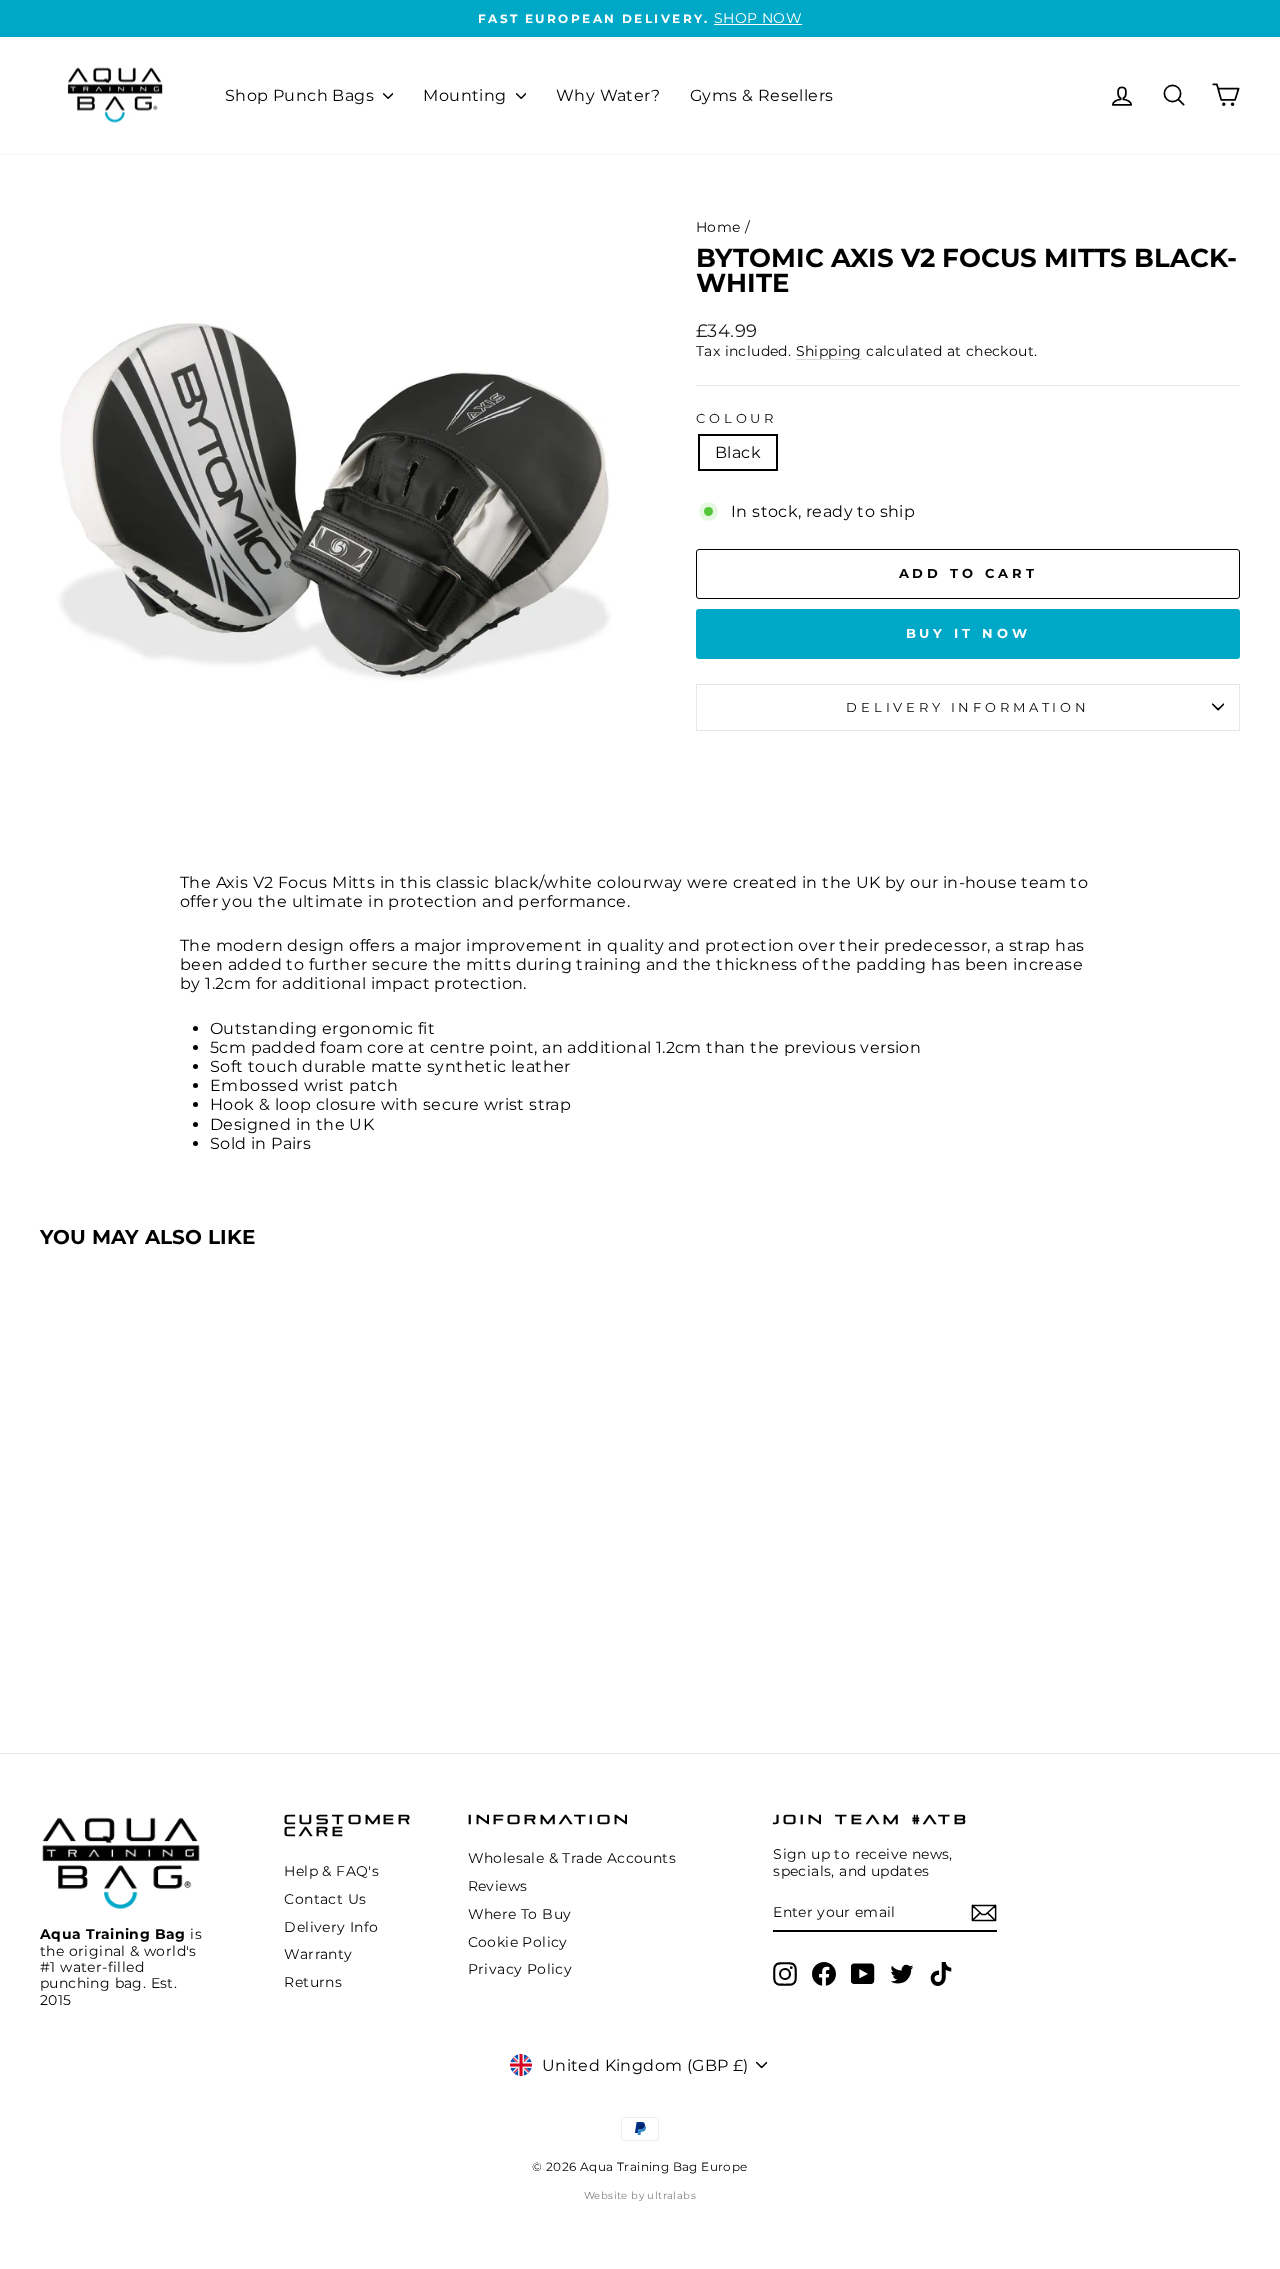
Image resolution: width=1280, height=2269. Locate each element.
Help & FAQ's (331, 1871)
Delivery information (968, 707)
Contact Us (325, 1899)
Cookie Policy (518, 1942)
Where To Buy (520, 1914)
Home (718, 227)
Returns (313, 1982)
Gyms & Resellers (761, 95)
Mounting (467, 95)
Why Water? (608, 95)
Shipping (829, 351)
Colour (736, 418)
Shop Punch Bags (301, 95)
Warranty (318, 1954)
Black (738, 452)
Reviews (498, 1886)
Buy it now (968, 633)
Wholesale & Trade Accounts (572, 1858)
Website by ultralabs (640, 2195)
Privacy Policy (520, 1969)
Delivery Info (331, 1927)
